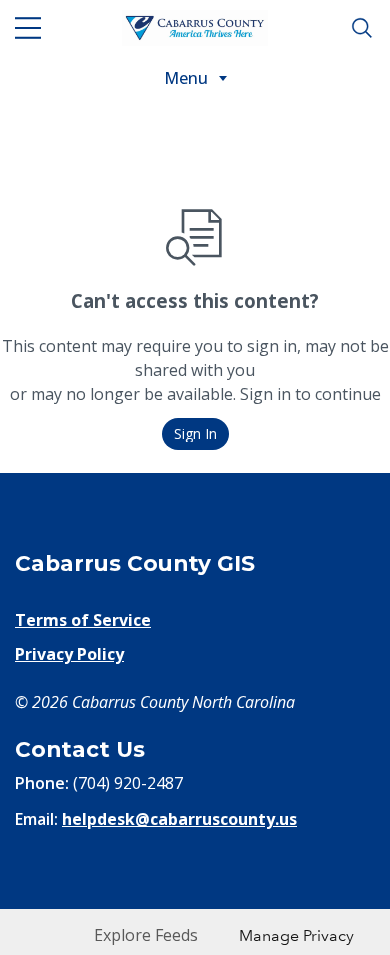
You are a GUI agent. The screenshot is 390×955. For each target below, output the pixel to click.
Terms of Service (83, 620)
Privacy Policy (69, 654)
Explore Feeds (146, 935)
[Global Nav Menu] (28, 28)
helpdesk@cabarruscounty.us (179, 819)
